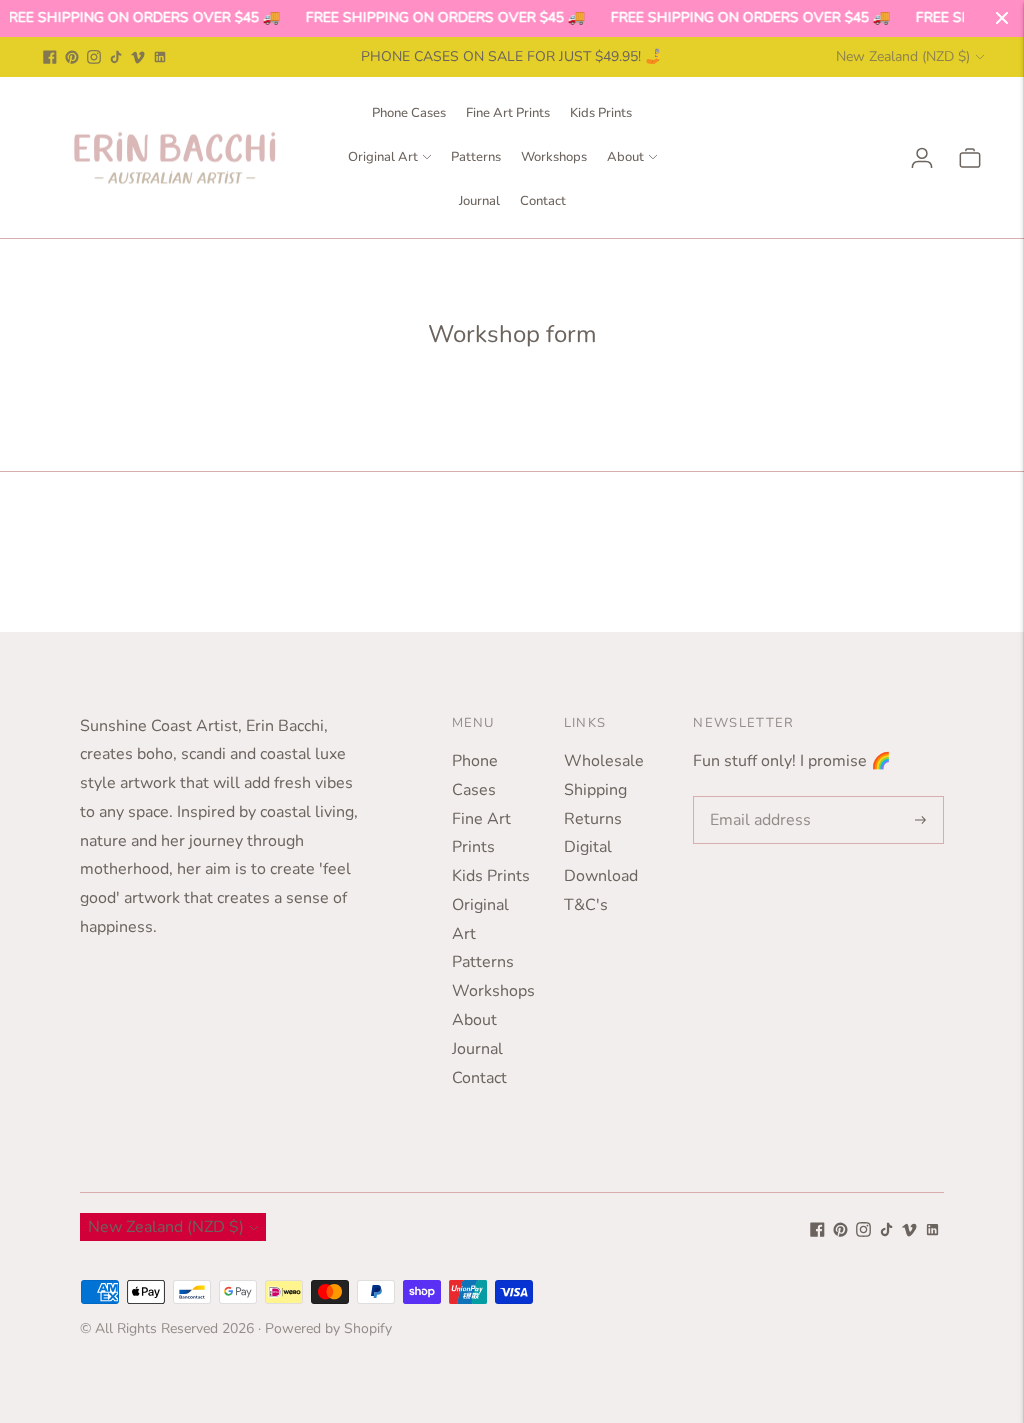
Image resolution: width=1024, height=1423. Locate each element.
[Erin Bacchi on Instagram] (94, 57)
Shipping (595, 790)
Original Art (383, 157)
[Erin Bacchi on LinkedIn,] (160, 57)
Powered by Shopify (328, 1328)
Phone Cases (409, 113)
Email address (756, 797)
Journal (479, 201)
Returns (593, 819)
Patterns (476, 157)
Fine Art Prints (508, 113)
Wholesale (604, 761)
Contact (543, 201)
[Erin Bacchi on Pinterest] (72, 57)
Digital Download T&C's (601, 876)
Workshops (554, 157)
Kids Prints (601, 113)
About (625, 157)
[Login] (922, 158)
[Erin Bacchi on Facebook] (50, 57)
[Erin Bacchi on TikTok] (116, 57)
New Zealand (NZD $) (903, 56)
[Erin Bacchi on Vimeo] (138, 57)
